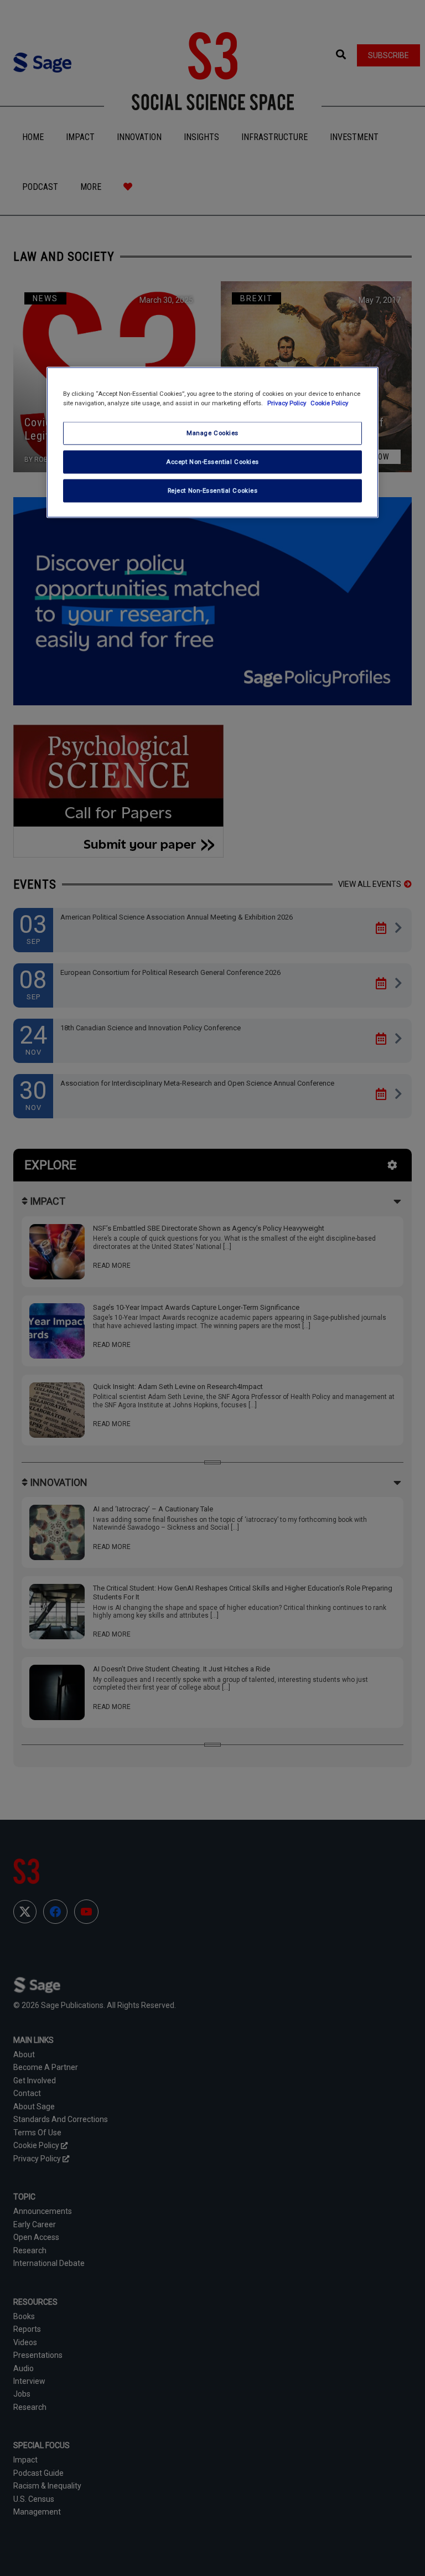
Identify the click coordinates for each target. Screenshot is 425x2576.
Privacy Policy (287, 403)
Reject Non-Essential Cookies (213, 490)
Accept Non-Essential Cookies (212, 462)
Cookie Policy (329, 403)
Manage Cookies (212, 433)
